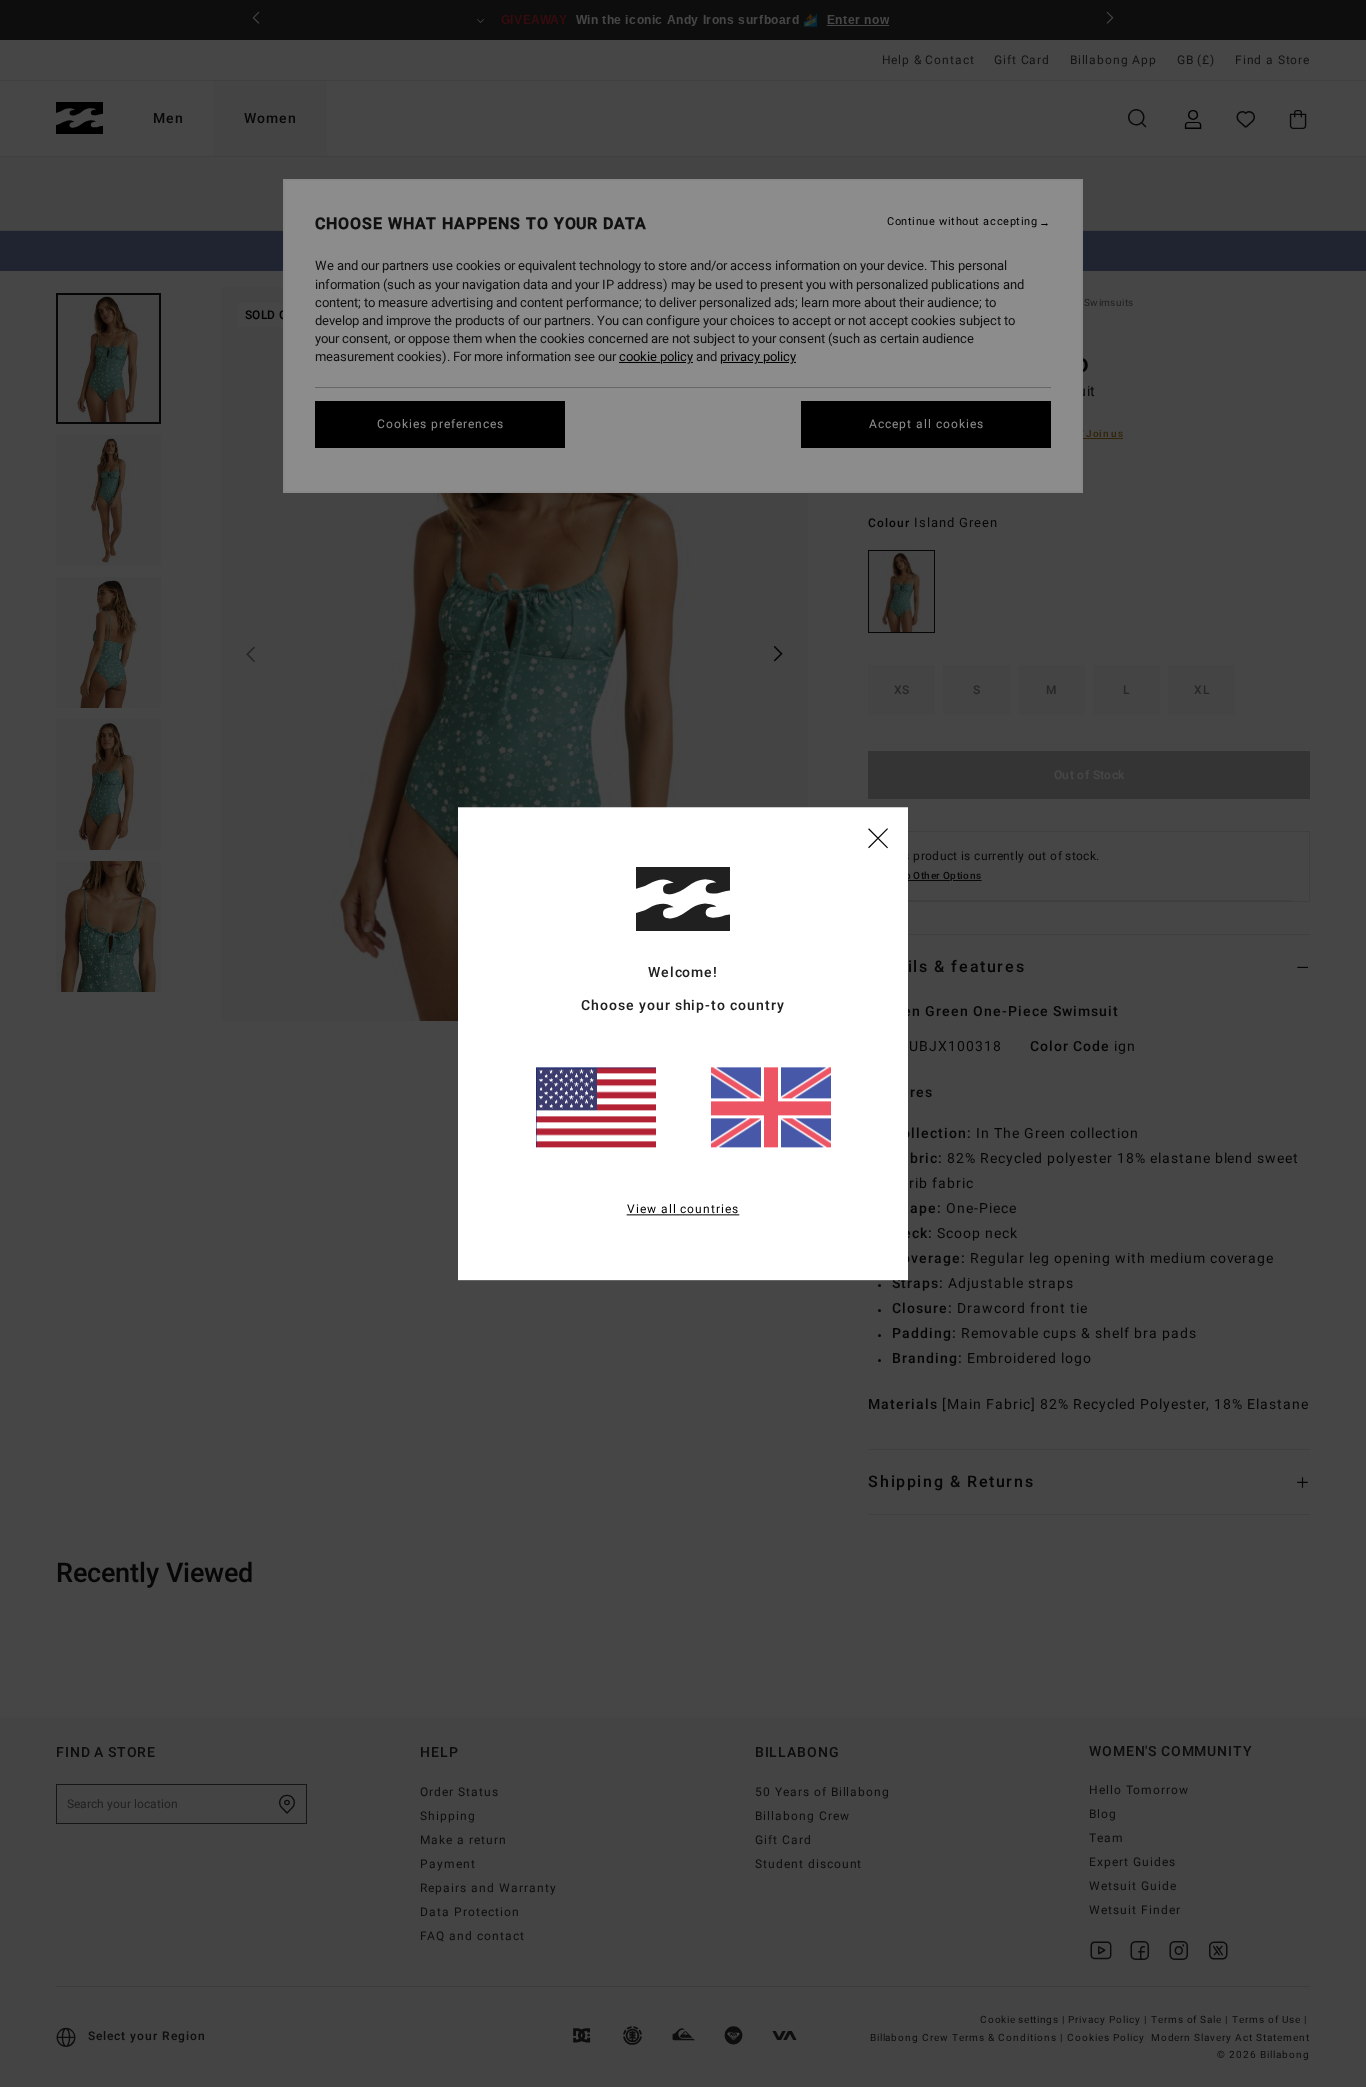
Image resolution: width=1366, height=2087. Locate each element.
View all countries (683, 1209)
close (878, 837)
